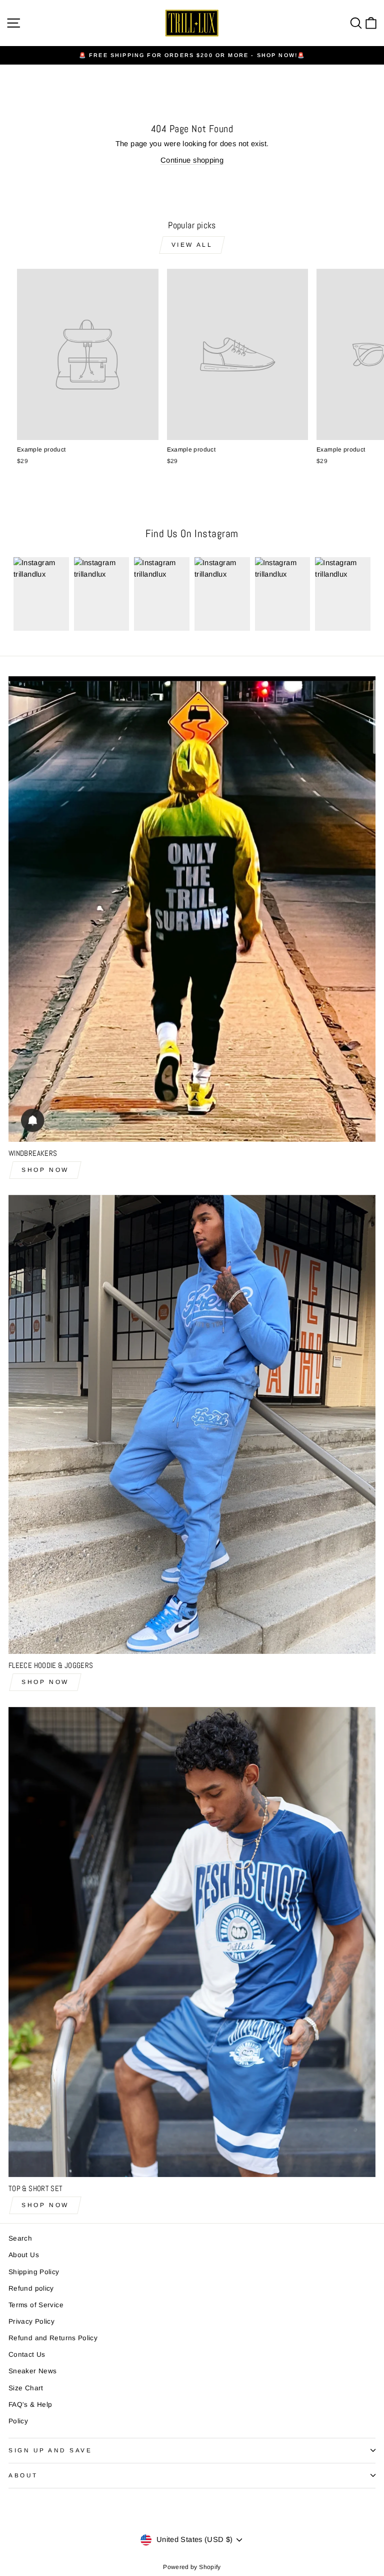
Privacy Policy (31, 2321)
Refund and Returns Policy (53, 2338)
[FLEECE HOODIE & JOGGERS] (192, 1424)
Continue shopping (192, 160)
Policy (18, 2421)
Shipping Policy (34, 2272)
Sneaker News (32, 2371)
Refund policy (31, 2288)
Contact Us (27, 2354)
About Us (24, 2255)
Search (20, 2238)
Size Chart (26, 2388)
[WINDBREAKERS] (192, 909)
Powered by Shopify (192, 2567)
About (23, 2475)
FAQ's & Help (30, 2405)
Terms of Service (36, 2305)
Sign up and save (50, 2450)
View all (192, 245)
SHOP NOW (45, 1170)
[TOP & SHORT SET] (192, 1942)
